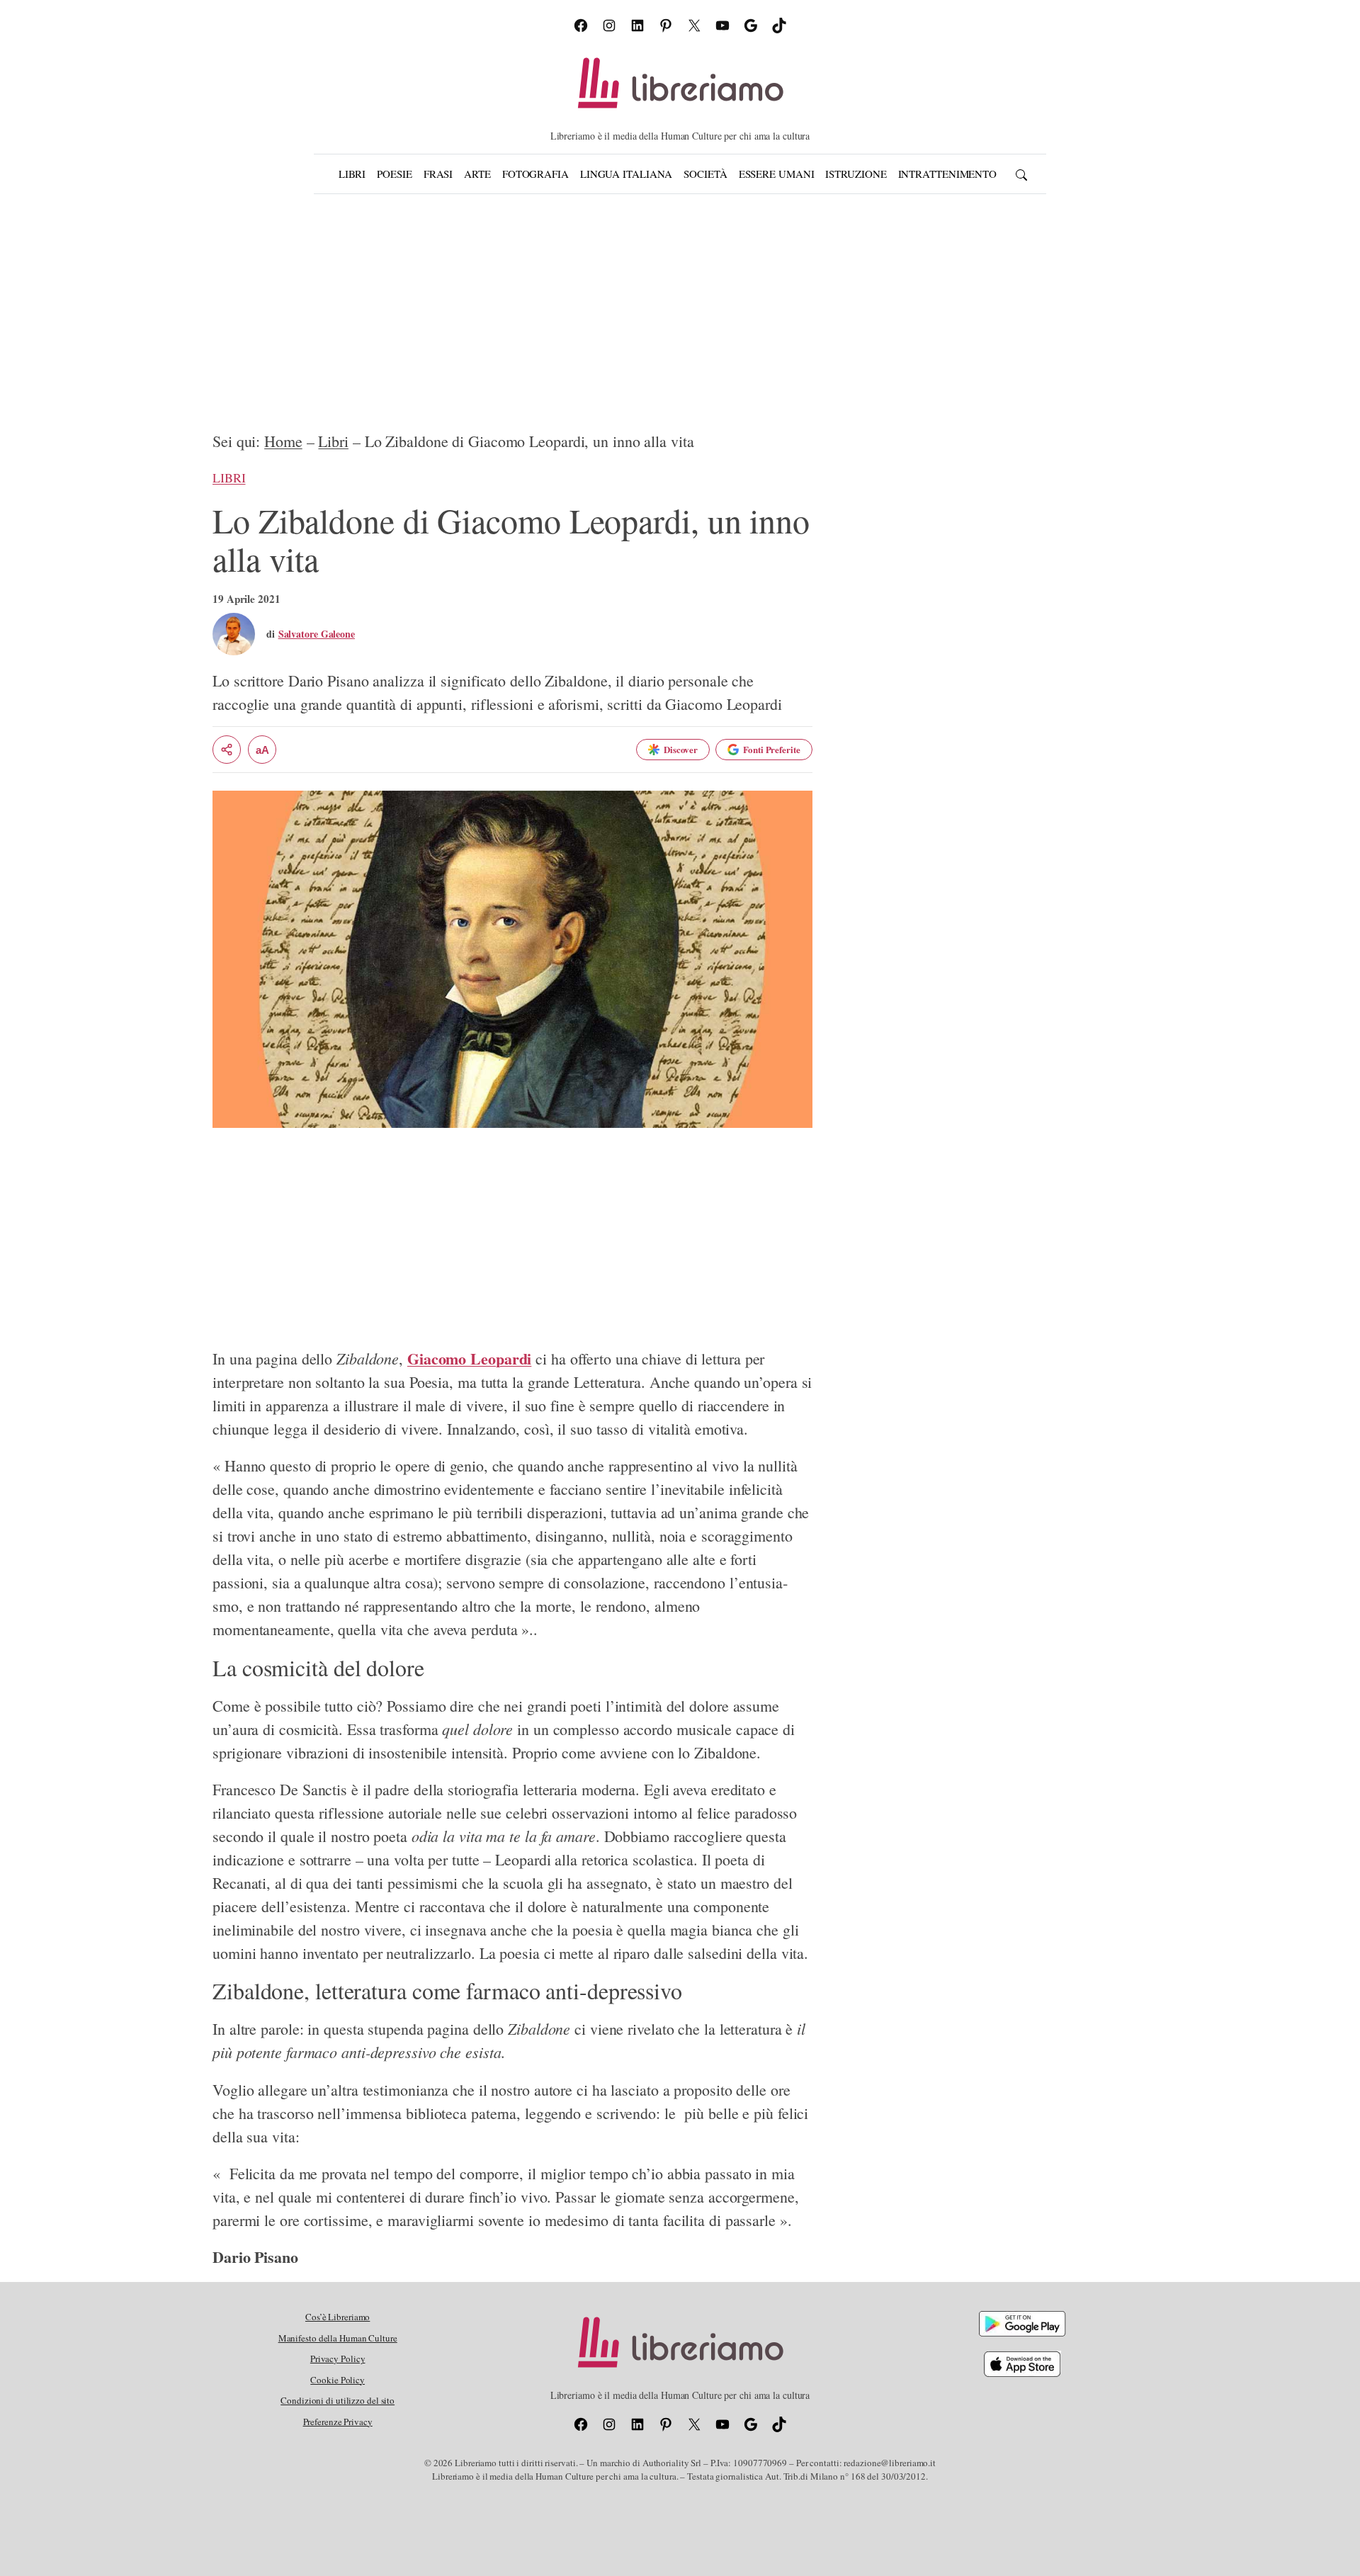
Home (283, 441)
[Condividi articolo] (227, 750)
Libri (333, 441)
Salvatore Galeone (317, 634)
